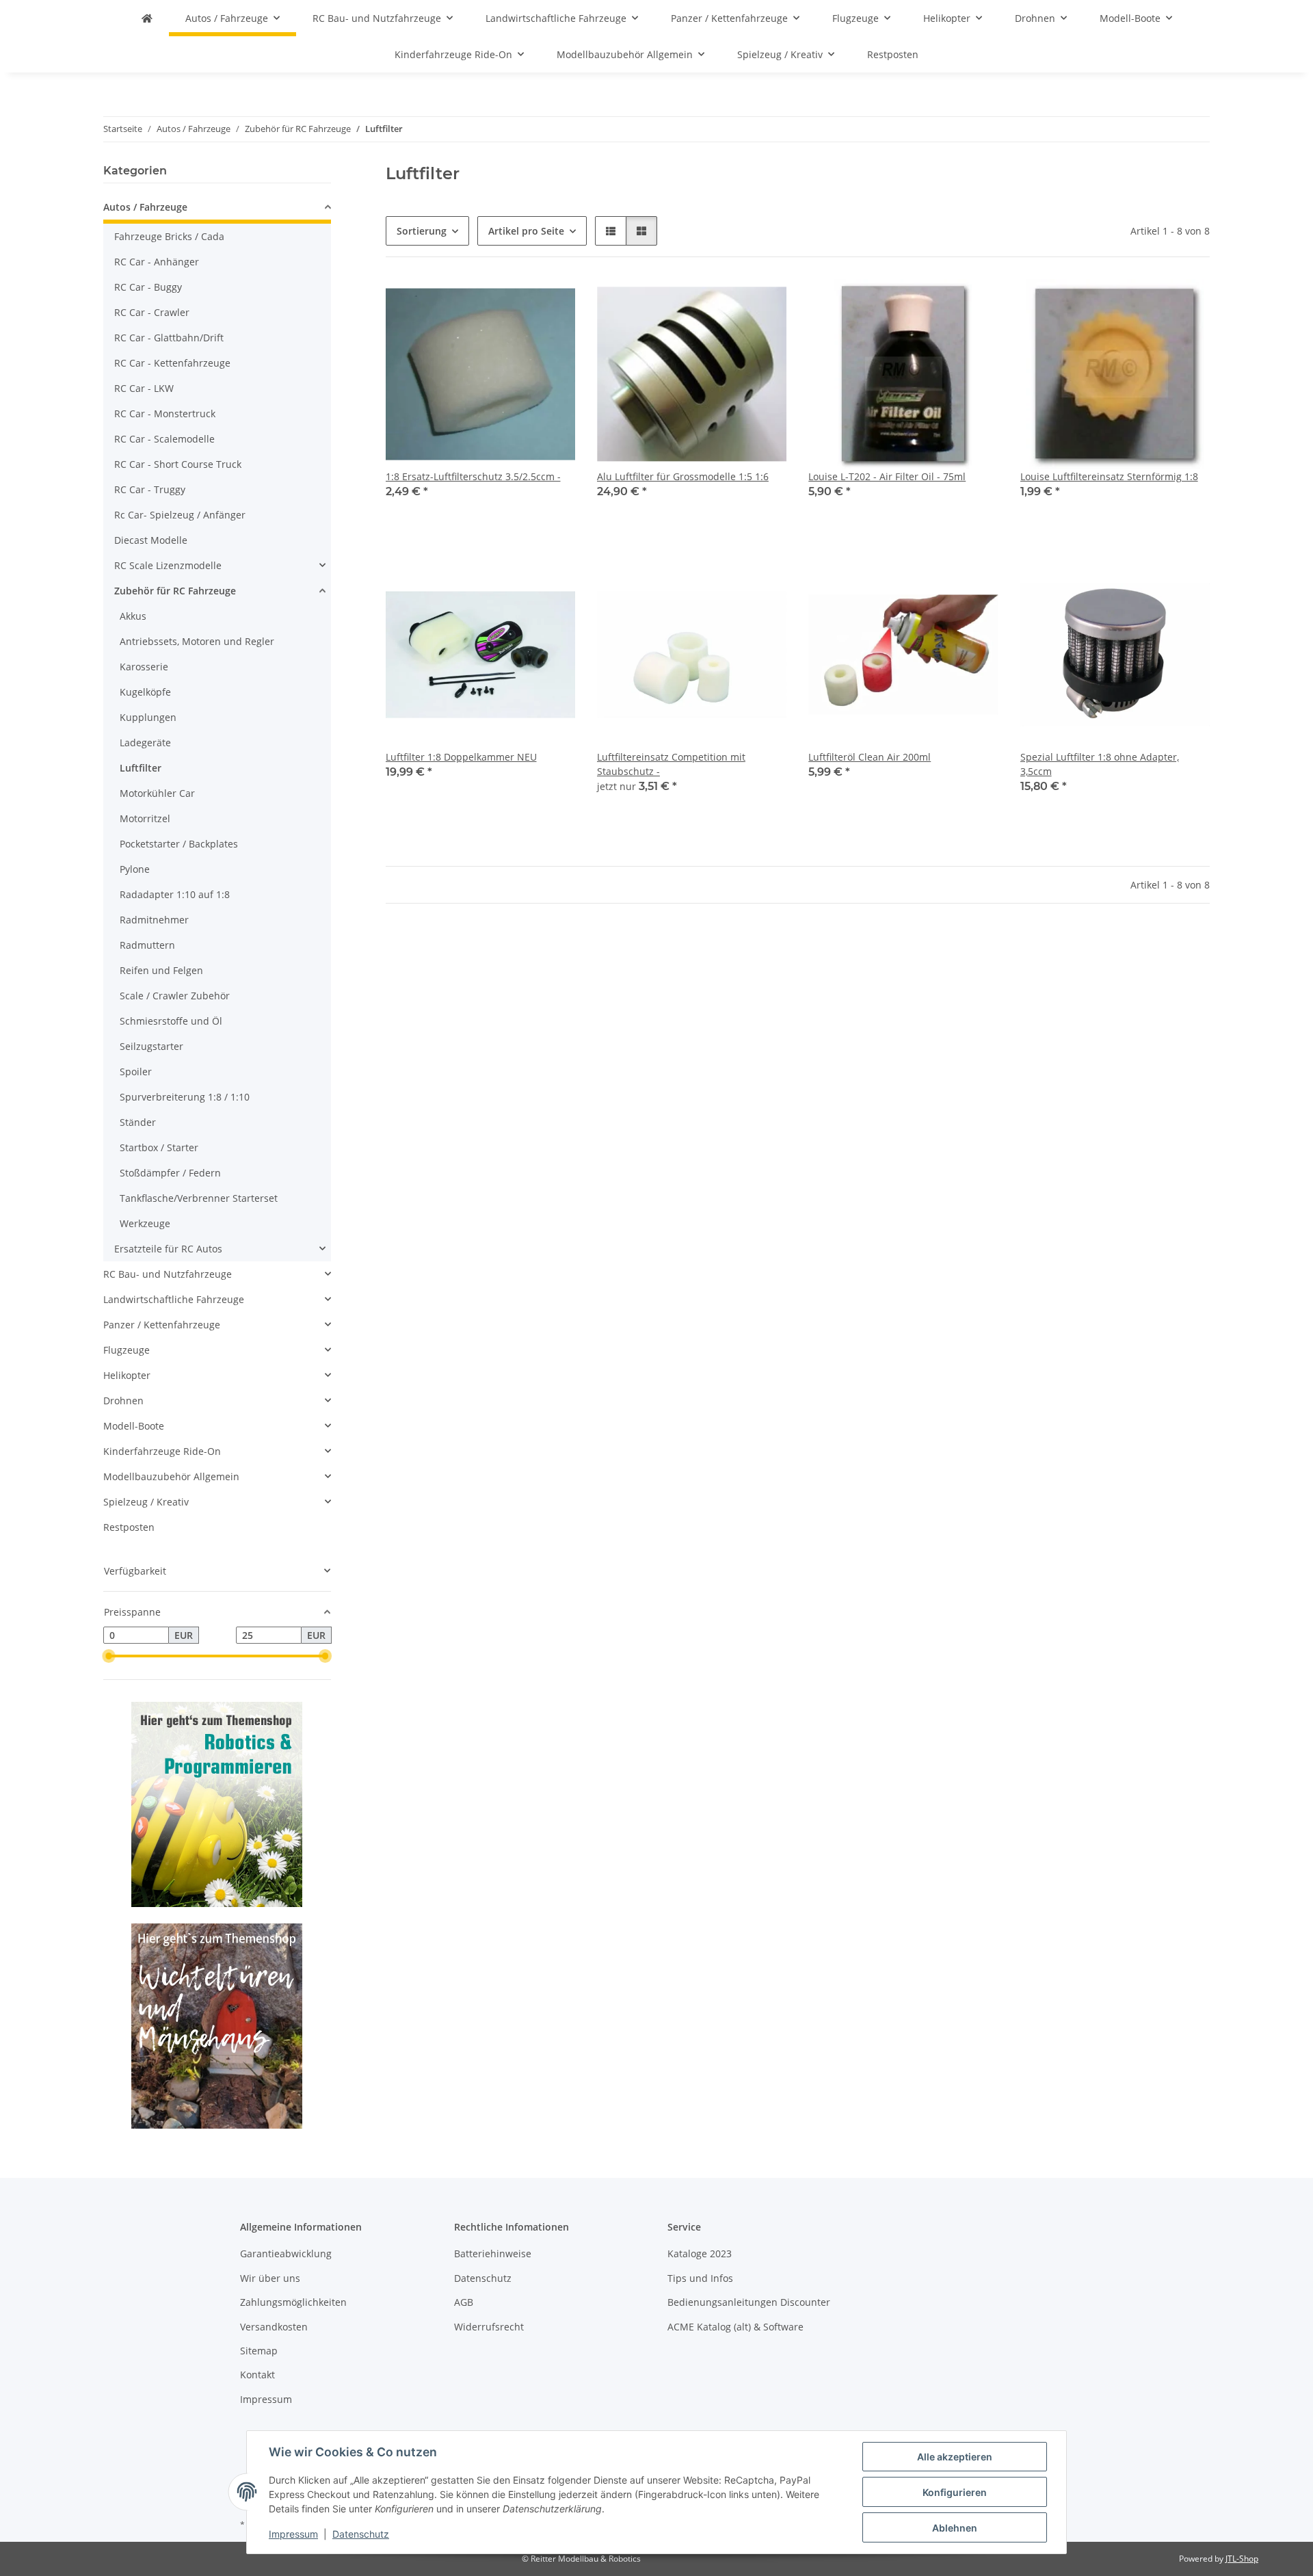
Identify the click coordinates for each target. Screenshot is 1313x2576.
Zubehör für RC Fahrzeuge (175, 591)
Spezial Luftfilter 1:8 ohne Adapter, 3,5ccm (1100, 764)
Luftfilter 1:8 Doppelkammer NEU (461, 757)
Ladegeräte (145, 742)
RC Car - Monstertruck (165, 413)
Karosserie (144, 667)
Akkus (133, 616)
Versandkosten (274, 2327)
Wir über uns (270, 2278)
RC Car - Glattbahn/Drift (169, 338)
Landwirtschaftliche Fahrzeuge (174, 1299)
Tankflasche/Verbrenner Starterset (199, 1198)
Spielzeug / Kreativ (146, 1502)
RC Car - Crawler (152, 312)
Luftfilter (141, 768)
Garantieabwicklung (286, 2253)
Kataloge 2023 (700, 2253)
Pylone (135, 869)
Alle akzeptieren (955, 2457)
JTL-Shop (1242, 2559)
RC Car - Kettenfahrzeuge (172, 363)
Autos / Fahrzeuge (145, 207)
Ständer (138, 1122)
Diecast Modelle (151, 540)
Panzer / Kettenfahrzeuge (162, 1325)
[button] (611, 231)
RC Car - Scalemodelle (164, 439)
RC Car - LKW (144, 388)
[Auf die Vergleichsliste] (552, 302)
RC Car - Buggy (148, 287)
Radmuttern (147, 945)
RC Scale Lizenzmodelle (168, 565)
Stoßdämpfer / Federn (170, 1173)
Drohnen (123, 1401)
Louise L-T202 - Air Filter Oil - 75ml (887, 476)
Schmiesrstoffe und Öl (171, 1021)
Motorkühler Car (157, 793)
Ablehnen (955, 2528)
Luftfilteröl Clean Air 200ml (870, 757)
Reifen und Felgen (161, 970)
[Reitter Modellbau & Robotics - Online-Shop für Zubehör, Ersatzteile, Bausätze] (147, 18)
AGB (464, 2302)
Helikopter (127, 1375)
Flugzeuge (127, 1350)
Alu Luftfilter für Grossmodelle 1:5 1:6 (683, 476)
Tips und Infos (700, 2278)
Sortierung (422, 231)
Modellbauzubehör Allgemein (171, 1476)
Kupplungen (148, 717)
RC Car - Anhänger (157, 262)
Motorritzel (145, 818)
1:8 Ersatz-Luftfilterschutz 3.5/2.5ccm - (473, 476)
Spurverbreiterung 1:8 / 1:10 (185, 1097)
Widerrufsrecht (489, 2327)
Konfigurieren (955, 2492)
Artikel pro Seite (526, 231)
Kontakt (257, 2375)
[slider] (109, 1656)
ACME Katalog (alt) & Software (735, 2327)
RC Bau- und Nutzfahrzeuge (168, 1274)
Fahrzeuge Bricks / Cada (169, 236)
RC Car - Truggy (150, 489)
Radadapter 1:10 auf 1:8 (175, 894)
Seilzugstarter (151, 1046)
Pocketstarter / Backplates (179, 844)
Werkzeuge (145, 1223)
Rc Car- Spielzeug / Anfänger (180, 515)
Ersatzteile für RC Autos (168, 1249)
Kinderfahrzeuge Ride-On (162, 1451)
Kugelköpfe (145, 692)
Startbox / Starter (159, 1147)
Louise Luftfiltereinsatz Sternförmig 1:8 (1109, 476)
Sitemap (259, 2351)
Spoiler (136, 1072)
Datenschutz (361, 2534)
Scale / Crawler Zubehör (175, 996)
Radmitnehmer (154, 920)
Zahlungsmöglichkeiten (293, 2302)
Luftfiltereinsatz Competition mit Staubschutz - (671, 764)
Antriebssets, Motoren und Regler (197, 641)
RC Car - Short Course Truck (178, 464)
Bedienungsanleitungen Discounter (749, 2302)
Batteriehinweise (493, 2253)
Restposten (129, 1527)
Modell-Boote (134, 1426)
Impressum (293, 2534)
